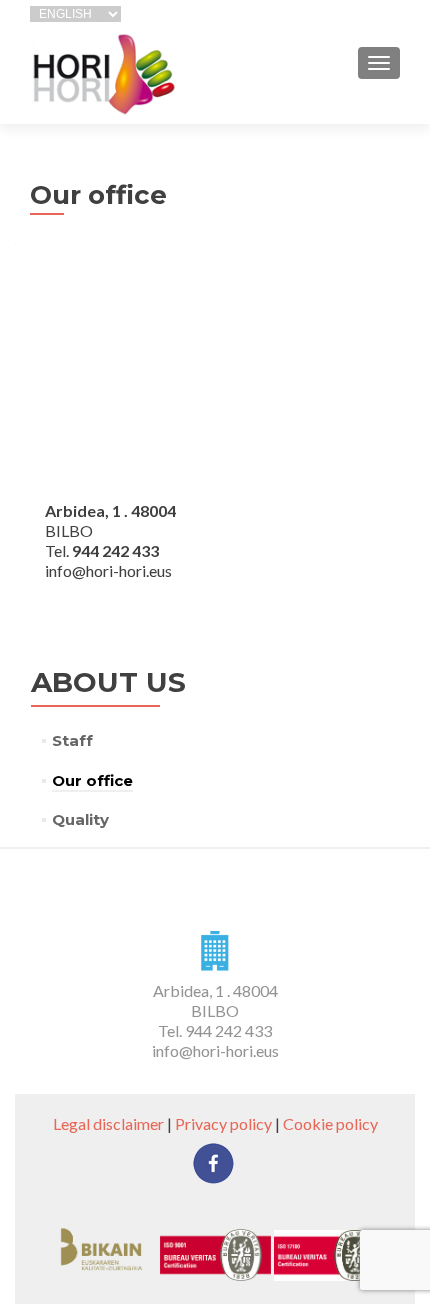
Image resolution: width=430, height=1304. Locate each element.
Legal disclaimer (108, 1123)
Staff (72, 740)
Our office (92, 780)
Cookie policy (330, 1123)
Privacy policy (223, 1123)
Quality (80, 819)
